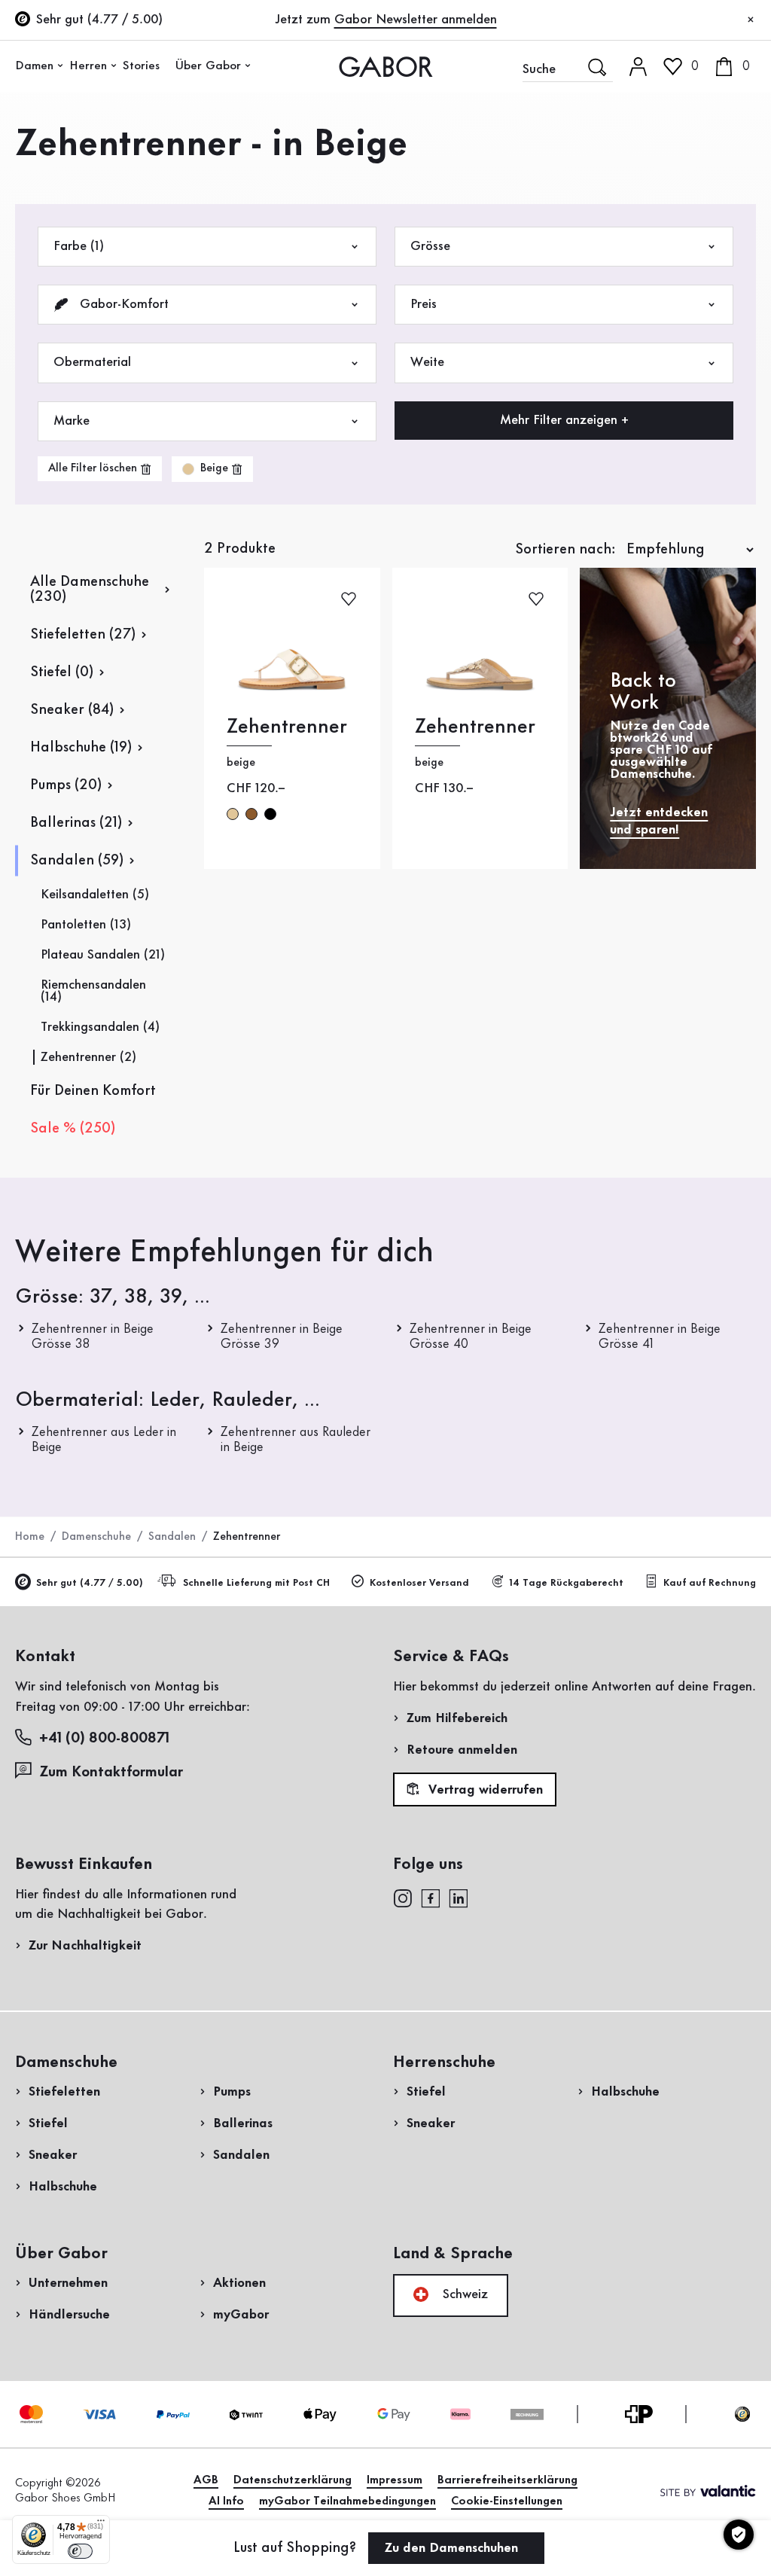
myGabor (241, 2315)
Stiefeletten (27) (83, 635)
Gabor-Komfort (122, 304)
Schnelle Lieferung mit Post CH (256, 1583)
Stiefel (48, 2123)
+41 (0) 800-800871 (104, 1739)
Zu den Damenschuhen (453, 2548)
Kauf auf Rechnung (710, 1583)
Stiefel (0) (62, 672)
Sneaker (53, 2155)
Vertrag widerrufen (484, 1790)
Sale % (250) (73, 1129)
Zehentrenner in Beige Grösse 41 (660, 1337)
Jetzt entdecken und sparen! (659, 821)
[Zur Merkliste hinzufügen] (349, 598)
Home (30, 1537)
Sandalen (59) (77, 861)
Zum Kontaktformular (113, 1773)
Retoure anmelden (462, 1750)
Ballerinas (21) (76, 823)
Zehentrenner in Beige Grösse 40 (471, 1337)
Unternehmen (68, 2283)
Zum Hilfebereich (457, 1718)
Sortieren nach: (565, 550)
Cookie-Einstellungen (507, 2501)
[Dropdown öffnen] (60, 66)
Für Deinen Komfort (93, 1091)
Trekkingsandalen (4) (100, 1027)
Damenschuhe (96, 1537)
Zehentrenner (287, 727)
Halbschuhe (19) (81, 748)
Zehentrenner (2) (88, 1057)
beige (233, 814)
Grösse (430, 246)
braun (251, 814)
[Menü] (101, 2524)
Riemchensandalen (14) (93, 991)
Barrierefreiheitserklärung (507, 2480)
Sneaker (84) (72, 710)
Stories (141, 66)
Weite (427, 362)
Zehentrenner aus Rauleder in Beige (296, 1440)
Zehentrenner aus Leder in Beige (104, 1440)
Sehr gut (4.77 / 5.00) (90, 1583)
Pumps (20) (66, 785)
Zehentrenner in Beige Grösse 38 (93, 1337)
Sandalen (172, 1537)
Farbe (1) (79, 246)
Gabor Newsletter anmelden (416, 20)
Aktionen (239, 2283)
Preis (424, 304)
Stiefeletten (64, 2092)
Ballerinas (243, 2123)
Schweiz (463, 2294)
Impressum (395, 2480)
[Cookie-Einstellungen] (739, 2535)
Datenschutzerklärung (293, 2480)
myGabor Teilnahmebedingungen (347, 2501)
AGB (206, 2480)
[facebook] (431, 1898)
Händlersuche (69, 2315)
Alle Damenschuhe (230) (90, 590)
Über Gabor (208, 66)
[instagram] (402, 1898)
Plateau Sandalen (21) (103, 955)
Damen (34, 66)
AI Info (226, 2501)
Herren (88, 66)
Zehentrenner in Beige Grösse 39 (282, 1337)
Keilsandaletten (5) (95, 895)
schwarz (270, 814)
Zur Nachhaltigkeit (85, 1946)
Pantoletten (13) (86, 925)
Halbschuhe (63, 2187)
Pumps (232, 2092)
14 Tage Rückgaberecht (566, 1583)
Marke (72, 421)
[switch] (80, 2551)
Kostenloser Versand (419, 1583)
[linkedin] (459, 1898)
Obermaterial (92, 362)
